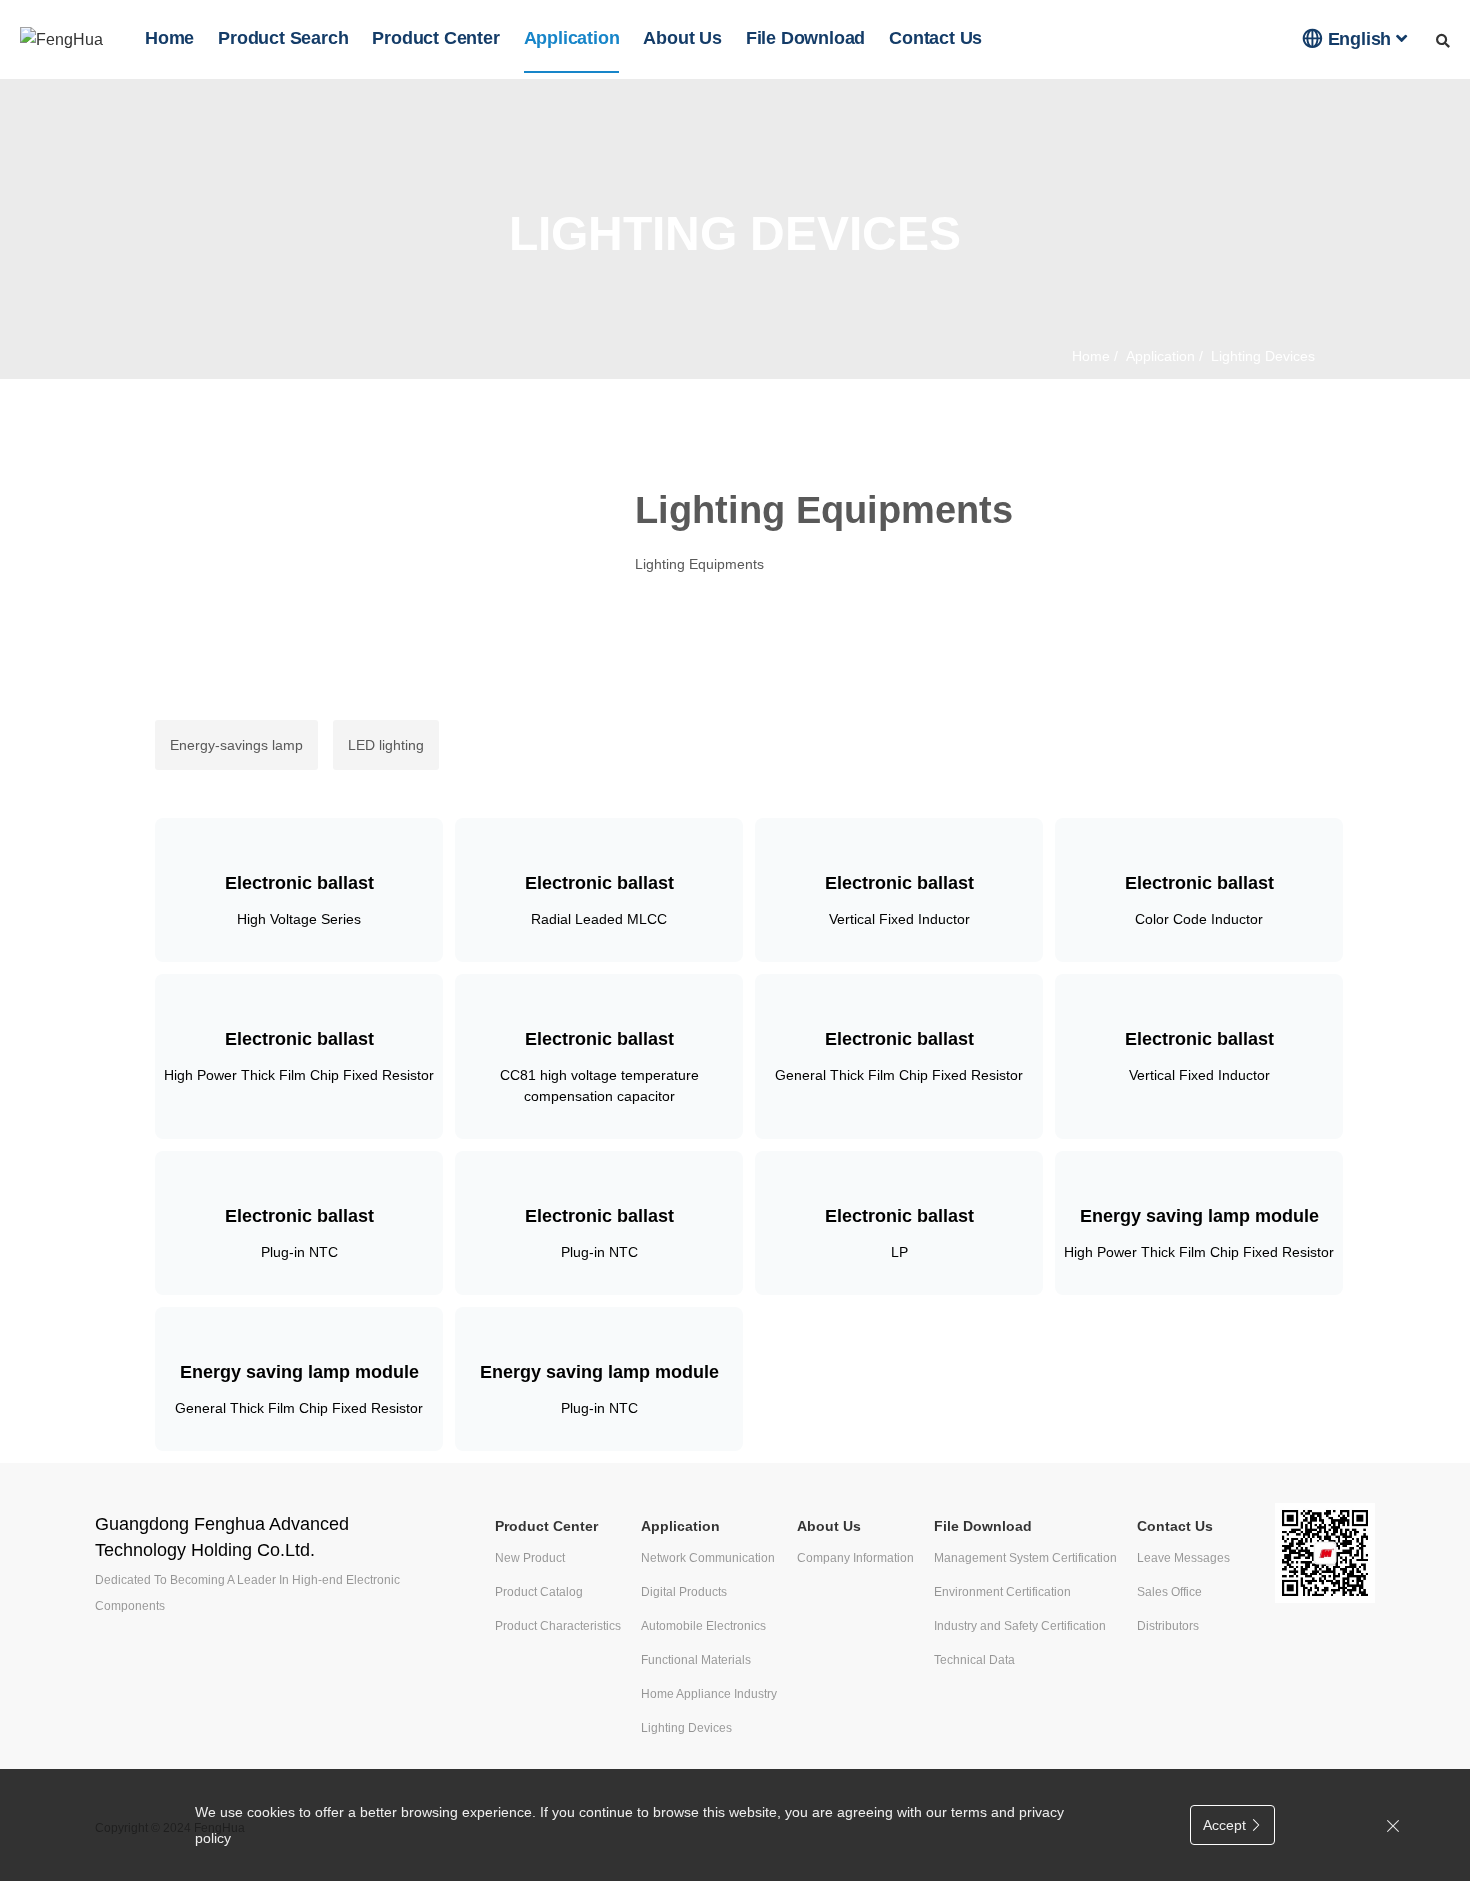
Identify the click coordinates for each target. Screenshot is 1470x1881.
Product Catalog (539, 1592)
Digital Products (684, 1592)
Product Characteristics (558, 1626)
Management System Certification (1025, 1558)
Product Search (283, 38)
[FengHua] (61, 39)
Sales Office (1169, 1592)
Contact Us (935, 38)
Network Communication (708, 1558)
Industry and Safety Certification (1020, 1626)
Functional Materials (696, 1660)
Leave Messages (1183, 1558)
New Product (530, 1558)
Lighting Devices (686, 1728)
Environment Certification (1002, 1592)
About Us (682, 38)
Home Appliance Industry (709, 1694)
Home (169, 38)
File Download (805, 38)
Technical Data (974, 1660)
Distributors (1168, 1626)
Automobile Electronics (703, 1626)
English (1349, 38)
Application (572, 38)
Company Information (855, 1558)
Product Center (435, 38)
